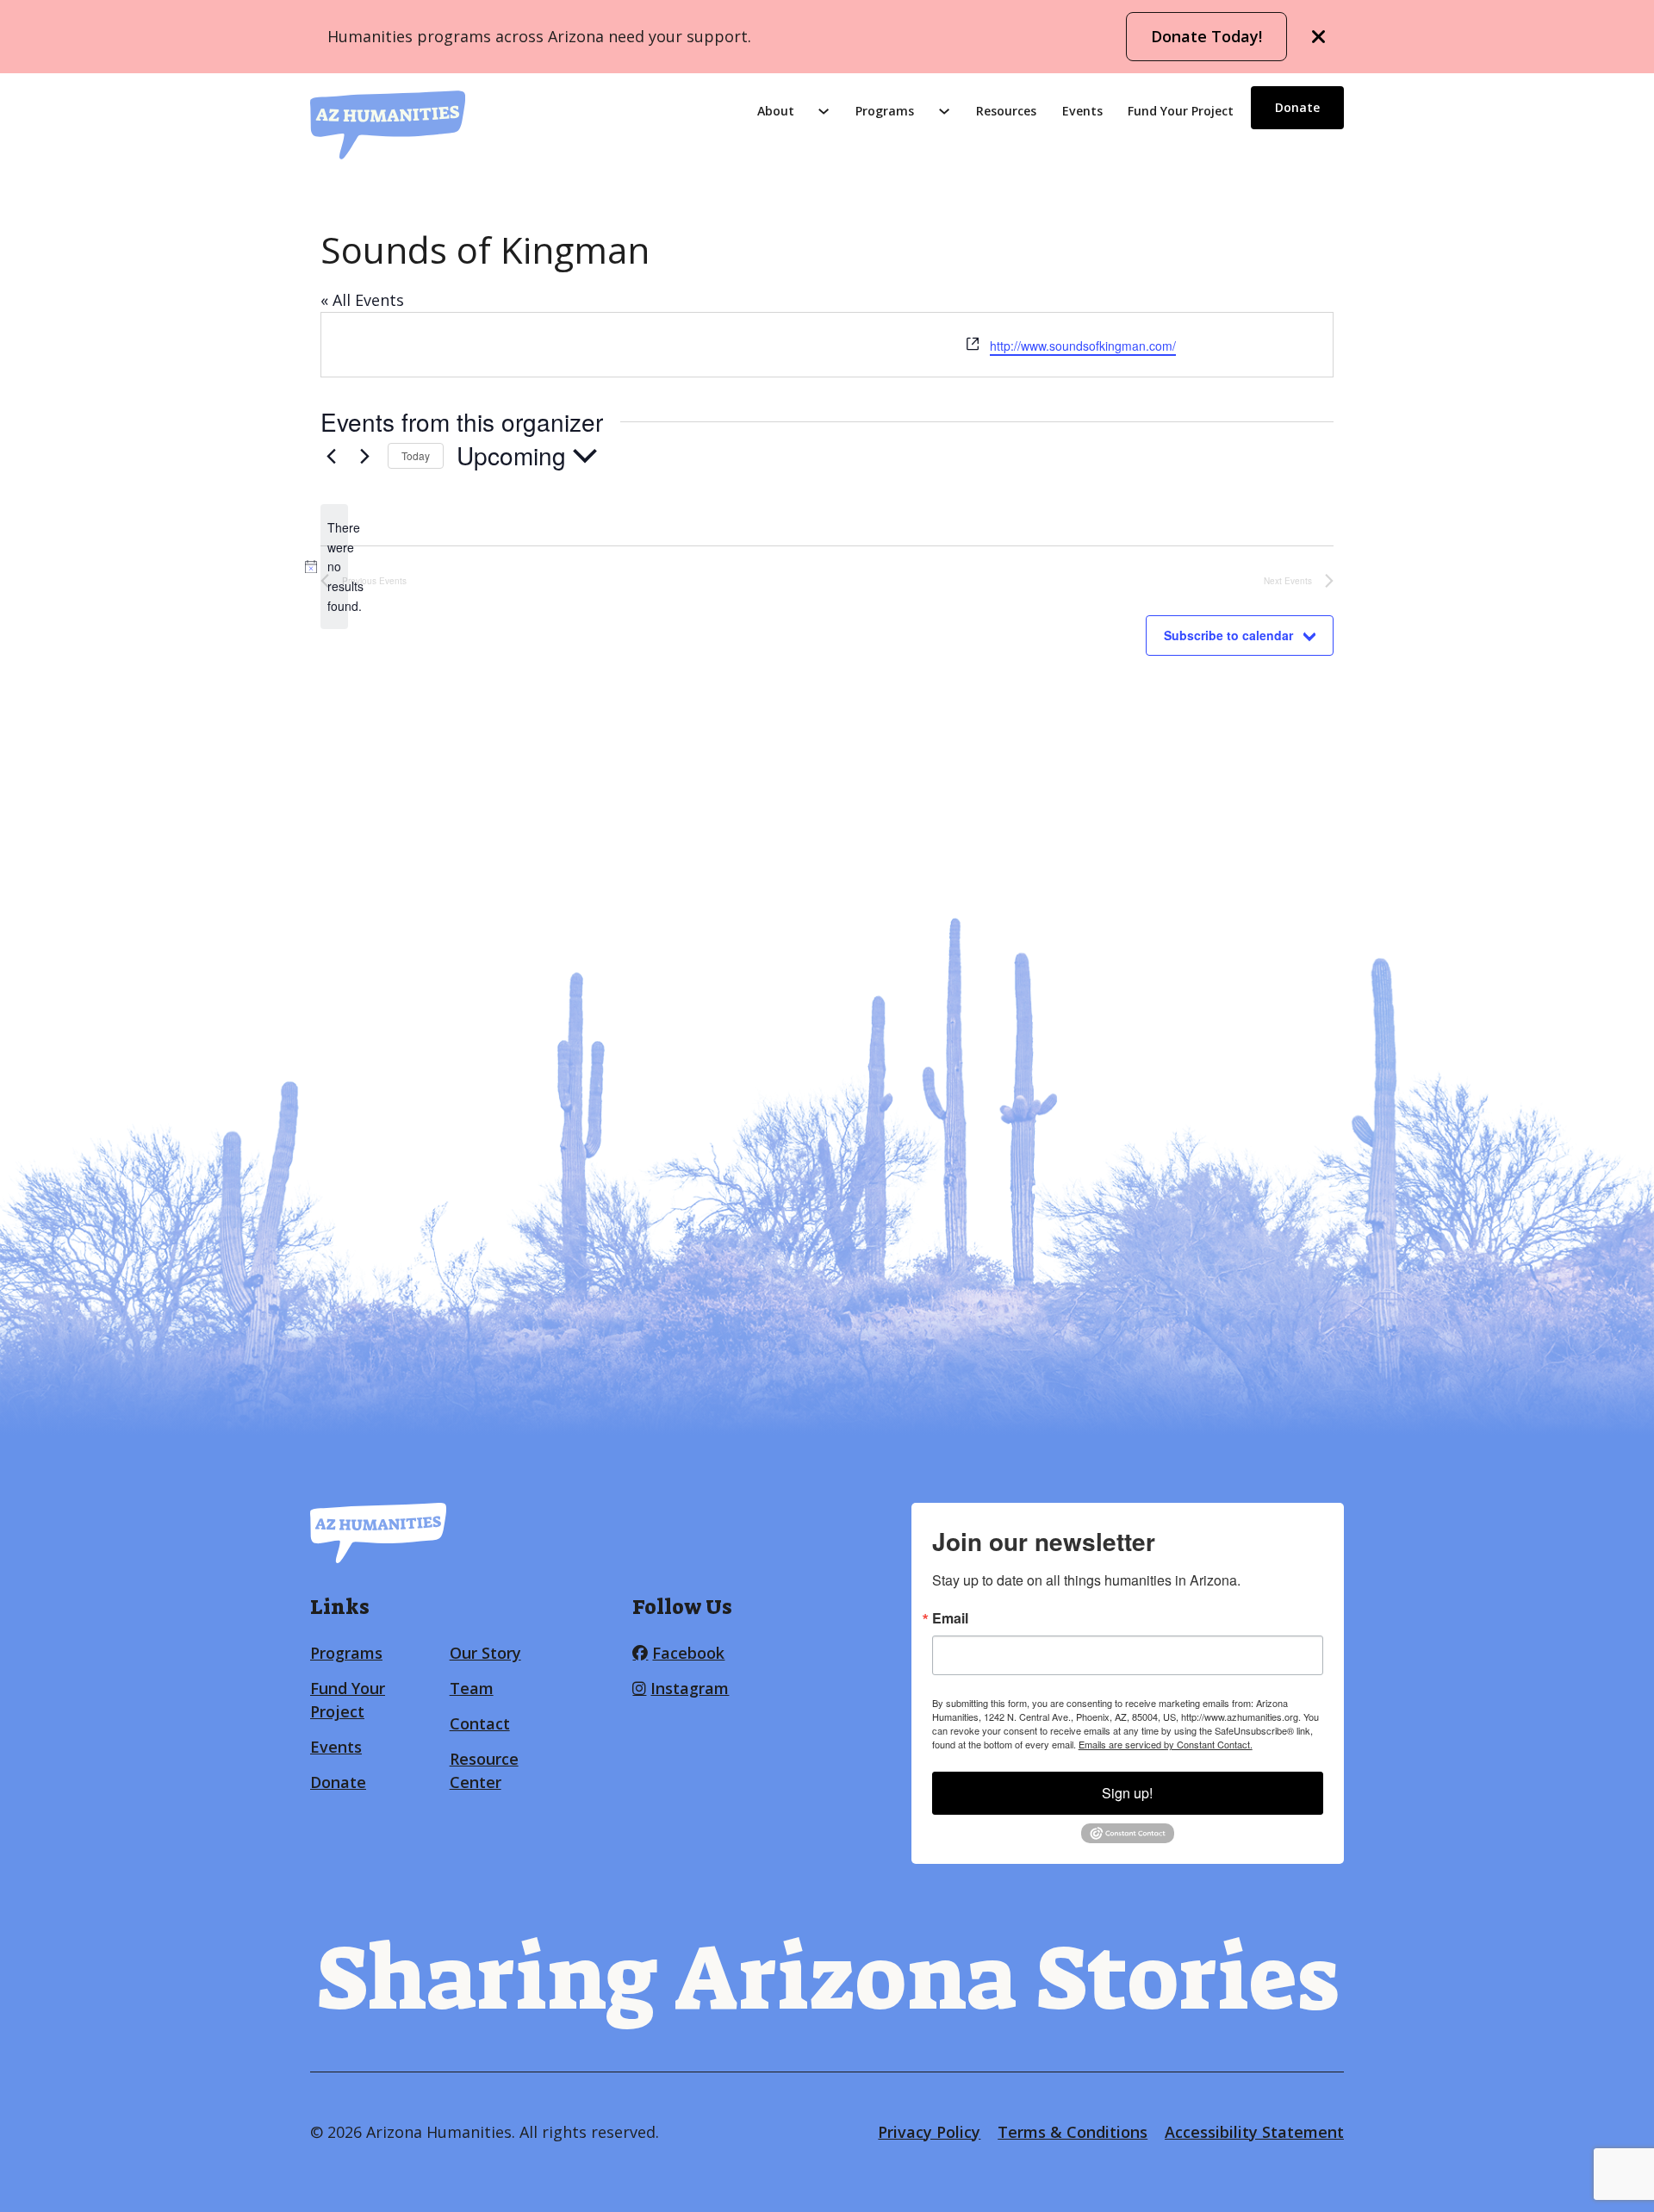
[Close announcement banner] (1319, 37)
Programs (885, 111)
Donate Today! (1206, 36)
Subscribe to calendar (1228, 635)
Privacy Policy (929, 2132)
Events (1082, 111)
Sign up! (1127, 1793)
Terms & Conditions (1073, 2132)
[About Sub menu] (824, 111)
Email (950, 1618)
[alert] (334, 567)
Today (416, 455)
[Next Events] (364, 456)
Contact (480, 1723)
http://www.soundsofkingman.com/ (1083, 346)
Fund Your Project (1181, 111)
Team (472, 1688)
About (776, 111)
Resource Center (484, 1770)
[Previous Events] (331, 456)
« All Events (362, 300)
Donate (1297, 107)
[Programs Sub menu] (944, 111)
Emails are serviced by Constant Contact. (1166, 1744)
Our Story (485, 1653)
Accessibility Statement (1254, 2132)
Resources (1006, 111)
